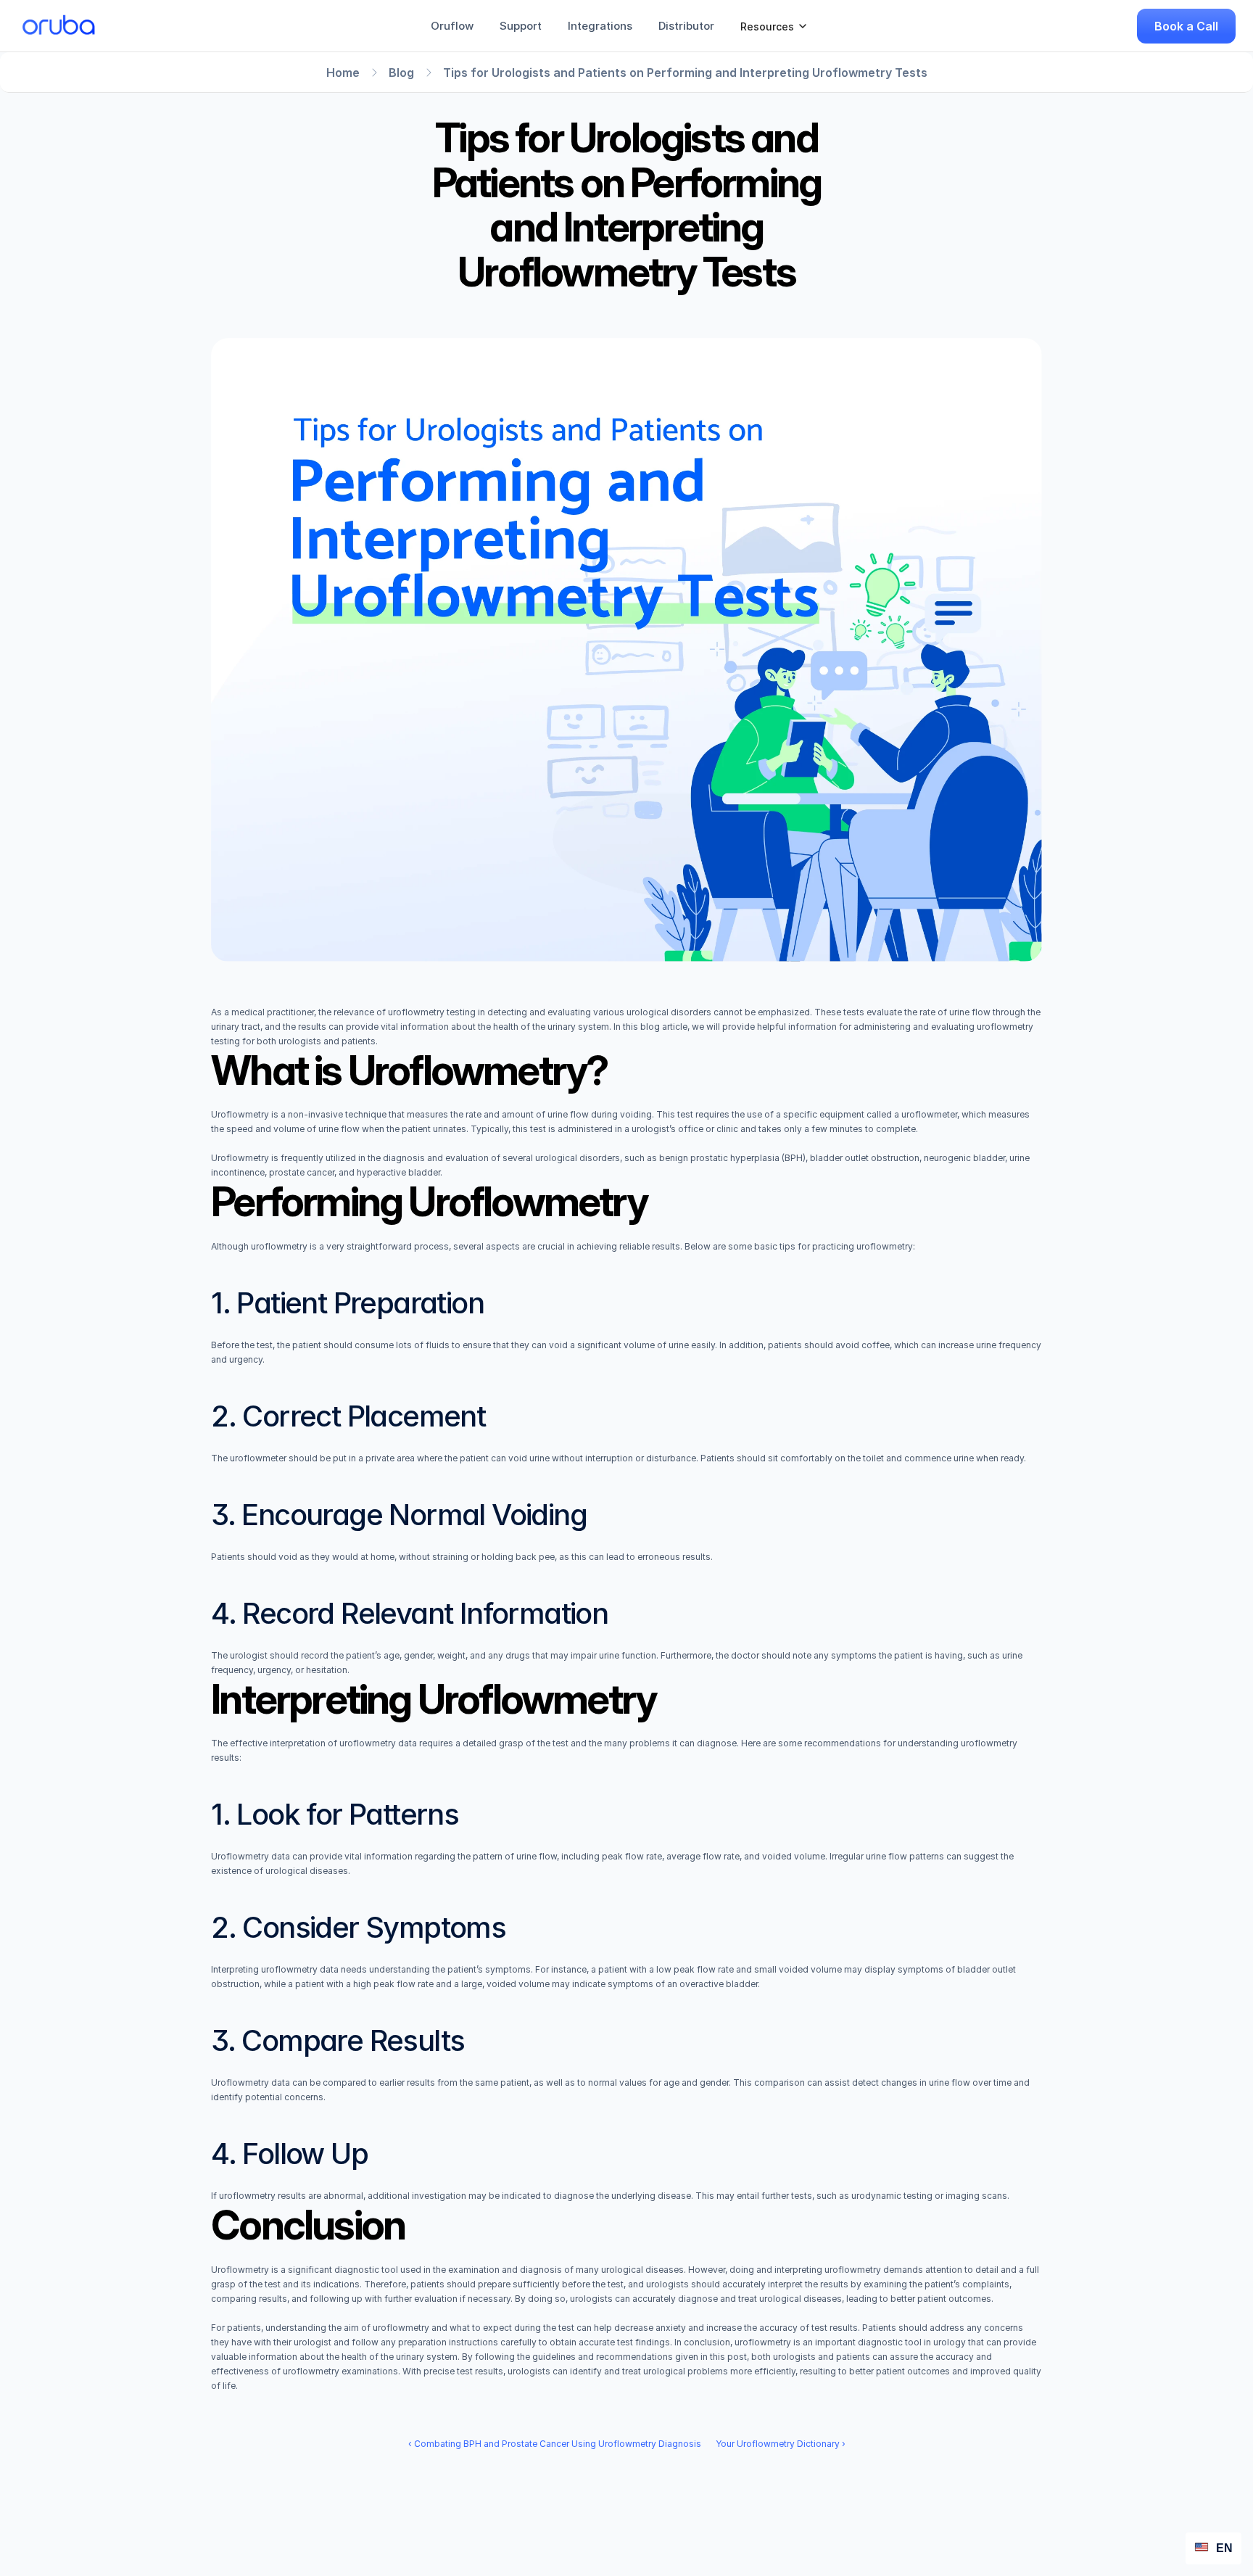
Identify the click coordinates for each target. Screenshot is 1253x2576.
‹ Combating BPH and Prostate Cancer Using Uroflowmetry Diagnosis (555, 2444)
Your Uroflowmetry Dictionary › (781, 2444)
